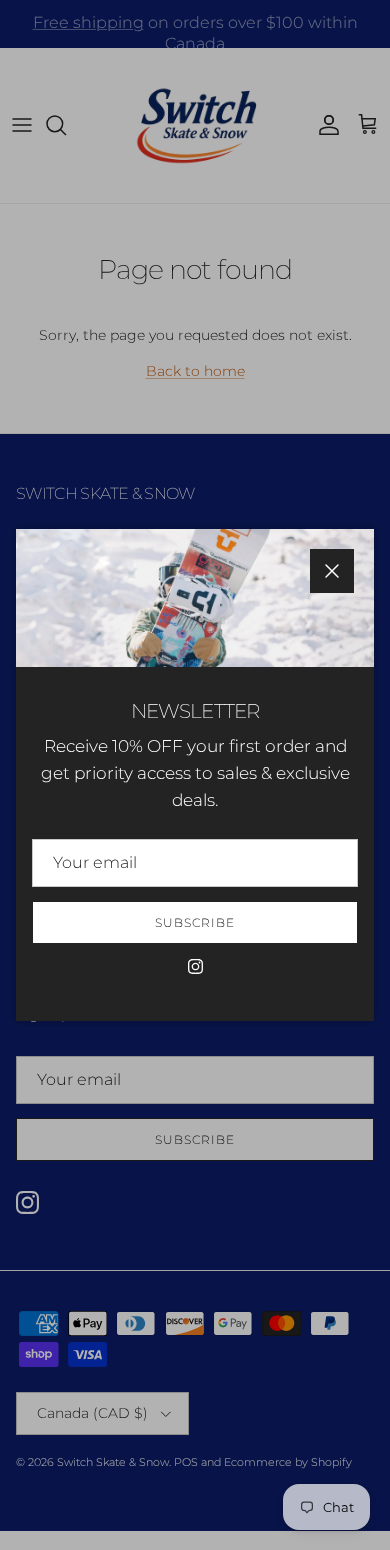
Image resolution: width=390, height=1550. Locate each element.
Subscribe (195, 922)
